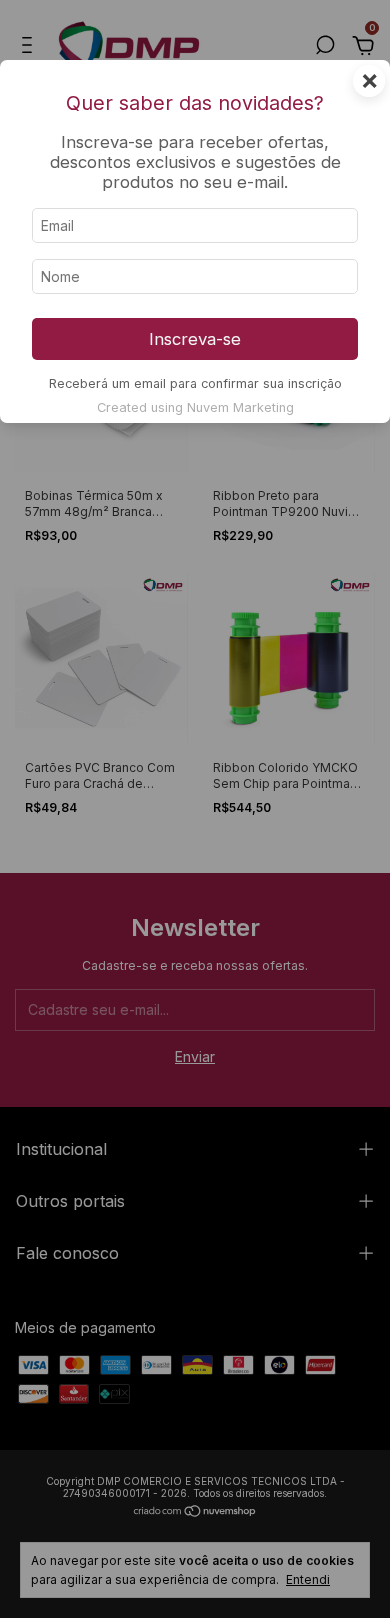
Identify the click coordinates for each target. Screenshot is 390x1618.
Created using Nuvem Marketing (195, 407)
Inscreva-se (195, 339)
